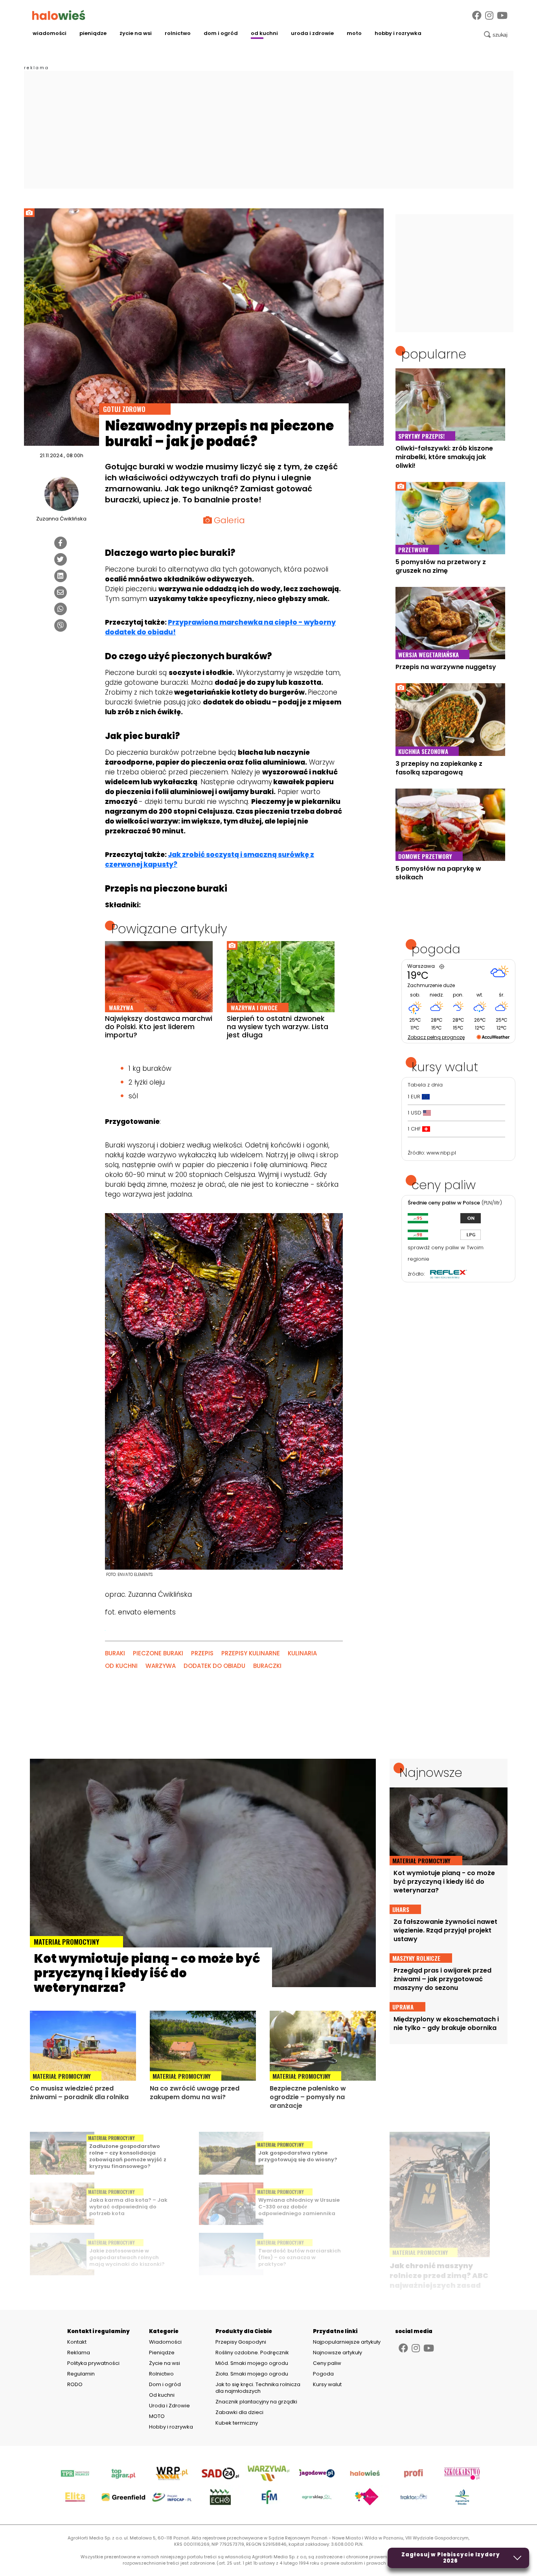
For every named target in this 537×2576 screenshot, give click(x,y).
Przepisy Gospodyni (241, 2342)
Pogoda (323, 2374)
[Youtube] (502, 16)
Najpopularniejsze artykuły (347, 2342)
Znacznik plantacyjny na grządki (257, 2402)
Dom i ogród (221, 33)
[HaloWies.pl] (59, 15)
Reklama (79, 2353)
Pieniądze (93, 33)
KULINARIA (302, 1653)
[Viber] (61, 625)
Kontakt (77, 2342)
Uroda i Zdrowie (312, 33)
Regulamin (81, 2374)
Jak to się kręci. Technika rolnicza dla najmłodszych (258, 2388)
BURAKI (115, 1653)
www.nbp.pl (441, 1153)
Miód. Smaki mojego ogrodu (252, 2363)
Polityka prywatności (93, 2363)
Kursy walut (327, 2384)
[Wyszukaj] (496, 35)
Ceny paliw (327, 2363)
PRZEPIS (202, 1653)
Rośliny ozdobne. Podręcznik (253, 2353)
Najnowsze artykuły (337, 2353)
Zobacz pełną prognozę (436, 1037)
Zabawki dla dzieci (239, 2412)
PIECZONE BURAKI (158, 1653)
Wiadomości (50, 33)
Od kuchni (264, 33)
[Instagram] (489, 16)
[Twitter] (61, 559)
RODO (75, 2385)
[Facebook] (477, 16)
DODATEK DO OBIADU (214, 1666)
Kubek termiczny (237, 2423)
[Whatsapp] (61, 609)
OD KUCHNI (121, 1666)
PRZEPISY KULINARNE (251, 1653)
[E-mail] (61, 592)
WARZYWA (161, 1666)
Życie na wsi (136, 33)
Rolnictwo (178, 33)
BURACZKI (267, 1666)
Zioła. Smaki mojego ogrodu (252, 2374)
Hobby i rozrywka (398, 33)
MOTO (354, 33)
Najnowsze (431, 1772)
